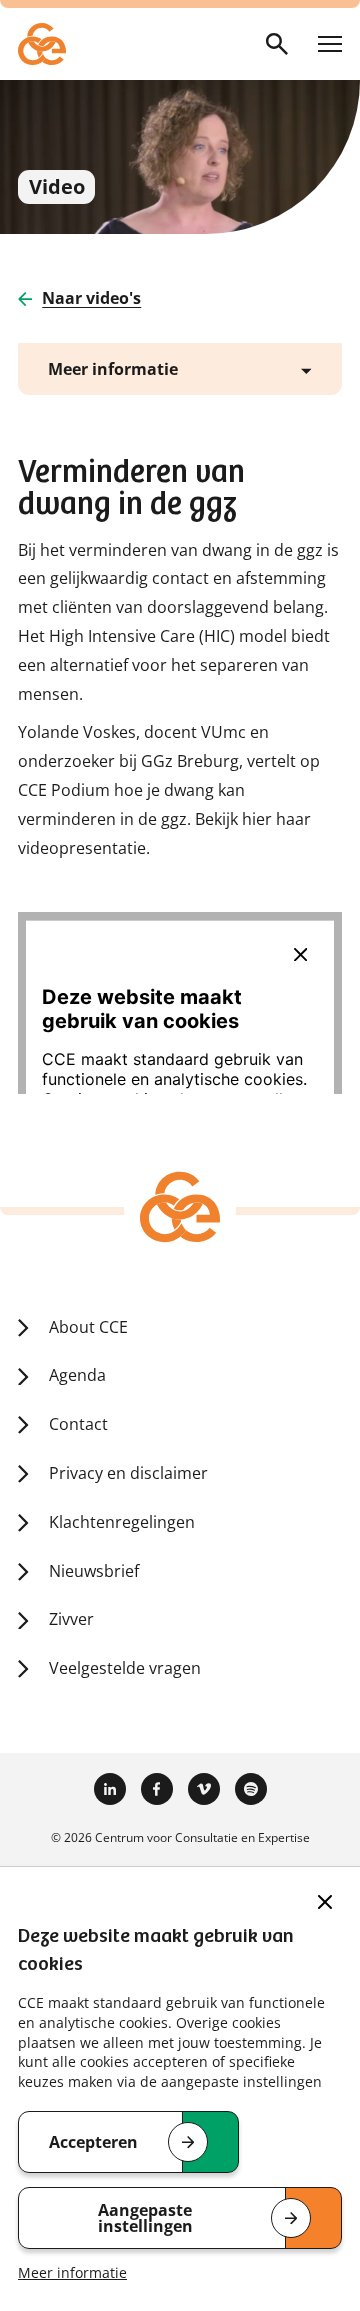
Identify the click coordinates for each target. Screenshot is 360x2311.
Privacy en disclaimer (128, 1473)
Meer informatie (72, 2272)
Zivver (71, 1619)
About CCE (88, 1327)
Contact (78, 1424)
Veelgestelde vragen (125, 1668)
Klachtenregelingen (122, 1522)
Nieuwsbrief (94, 1571)
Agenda (77, 1375)
